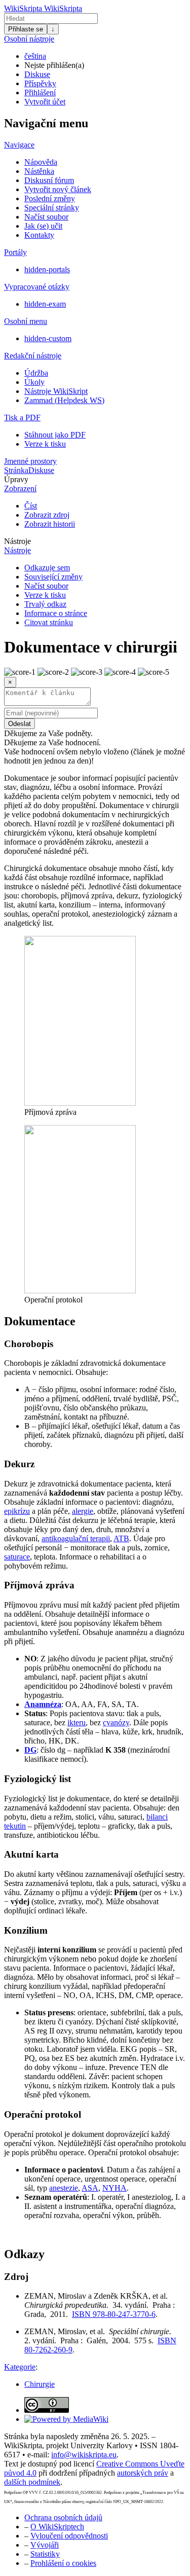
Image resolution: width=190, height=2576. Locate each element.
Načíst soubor (46, 217)
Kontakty (39, 235)
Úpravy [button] (16, 479)
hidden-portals (47, 269)
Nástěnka (39, 171)
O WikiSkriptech (57, 2527)
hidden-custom (48, 338)
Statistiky (45, 2554)
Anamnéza (43, 1704)
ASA (90, 2188)
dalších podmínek (32, 2482)
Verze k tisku (45, 444)
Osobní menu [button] (26, 321)
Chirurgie (40, 2384)
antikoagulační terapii (76, 1538)
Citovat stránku (49, 622)
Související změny (53, 577)
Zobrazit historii (50, 524)
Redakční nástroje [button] (33, 356)
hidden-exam (45, 304)
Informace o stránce (56, 613)
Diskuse (37, 74)
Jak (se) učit (43, 226)
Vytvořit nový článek (58, 189)
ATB (121, 1538)
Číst (31, 506)
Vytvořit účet (45, 102)
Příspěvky (40, 83)
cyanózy (116, 1722)
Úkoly (34, 382)
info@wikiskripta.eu (84, 2455)
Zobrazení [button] (20, 488)
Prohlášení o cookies (63, 2563)
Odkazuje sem (47, 568)
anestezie (64, 2188)
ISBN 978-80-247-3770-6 (114, 2314)
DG (30, 1750)
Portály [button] (15, 252)
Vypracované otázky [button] (37, 287)
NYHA (115, 2188)
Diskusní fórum (49, 180)
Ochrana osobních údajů (63, 2517)
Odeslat (20, 724)
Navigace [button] (19, 145)
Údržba (36, 373)
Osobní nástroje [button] (29, 39)
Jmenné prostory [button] (30, 461)
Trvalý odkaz (45, 604)
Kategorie (20, 2367)
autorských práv (143, 2473)
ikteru (77, 1722)
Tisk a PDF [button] (22, 418)
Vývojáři (45, 2545)
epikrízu (17, 1511)
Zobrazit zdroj (47, 515)
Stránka (16, 470)
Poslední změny (50, 198)
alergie (83, 1511)
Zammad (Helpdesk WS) (64, 400)
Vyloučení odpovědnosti (69, 2536)
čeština (35, 56)
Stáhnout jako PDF (55, 435)
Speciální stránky (52, 208)
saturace (17, 1557)
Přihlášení (40, 93)
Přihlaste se (26, 29)
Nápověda (41, 162)
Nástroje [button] (17, 541)
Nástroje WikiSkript (56, 391)
